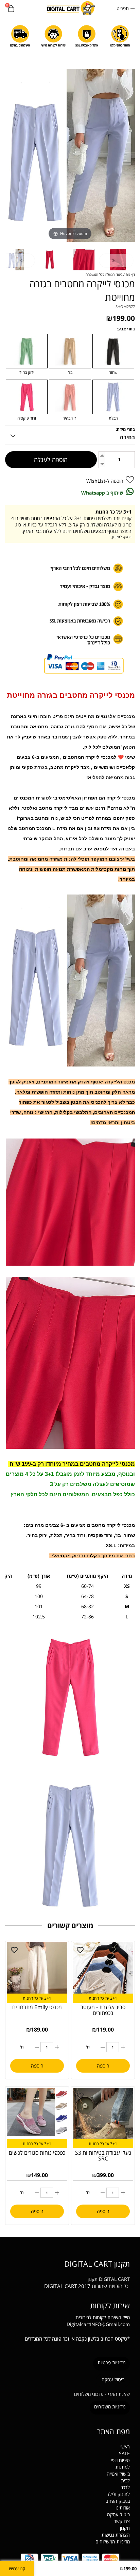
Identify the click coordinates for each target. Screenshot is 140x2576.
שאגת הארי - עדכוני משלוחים (102, 2394)
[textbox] (70, 2263)
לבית (125, 2481)
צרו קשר (122, 2521)
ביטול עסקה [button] (113, 2379)
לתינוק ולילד (118, 2494)
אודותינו (123, 2508)
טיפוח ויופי (120, 2460)
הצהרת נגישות (116, 2535)
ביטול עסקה (118, 2514)
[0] (11, 9)
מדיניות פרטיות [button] (111, 2362)
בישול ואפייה (118, 2474)
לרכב (125, 2487)
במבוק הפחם (118, 2501)
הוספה (103, 2066)
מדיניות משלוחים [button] (110, 2407)
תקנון (93, 2279)
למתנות (123, 2467)
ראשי (125, 2447)
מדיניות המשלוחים (113, 2542)
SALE (124, 2453)
